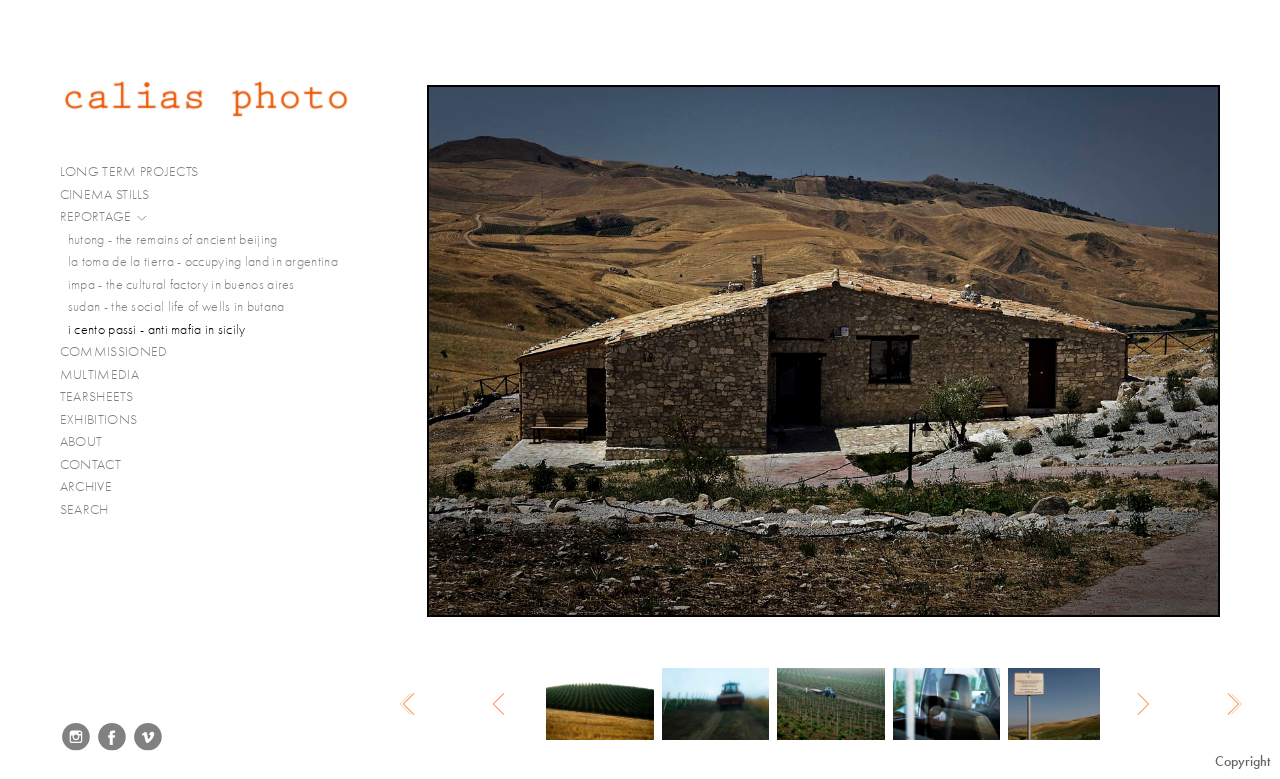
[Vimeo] (148, 737)
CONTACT (90, 464)
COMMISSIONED (115, 351)
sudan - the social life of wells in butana (176, 306)
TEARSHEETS (96, 396)
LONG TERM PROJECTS (131, 171)
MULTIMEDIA (101, 374)
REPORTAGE (97, 216)
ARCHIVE (86, 486)
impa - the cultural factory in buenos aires (181, 284)
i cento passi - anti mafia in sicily (157, 329)
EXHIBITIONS (98, 419)
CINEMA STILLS (106, 194)
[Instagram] (76, 737)
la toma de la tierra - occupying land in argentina (203, 261)
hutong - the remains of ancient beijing (173, 239)
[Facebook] (112, 737)
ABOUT (81, 441)
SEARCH (84, 509)
